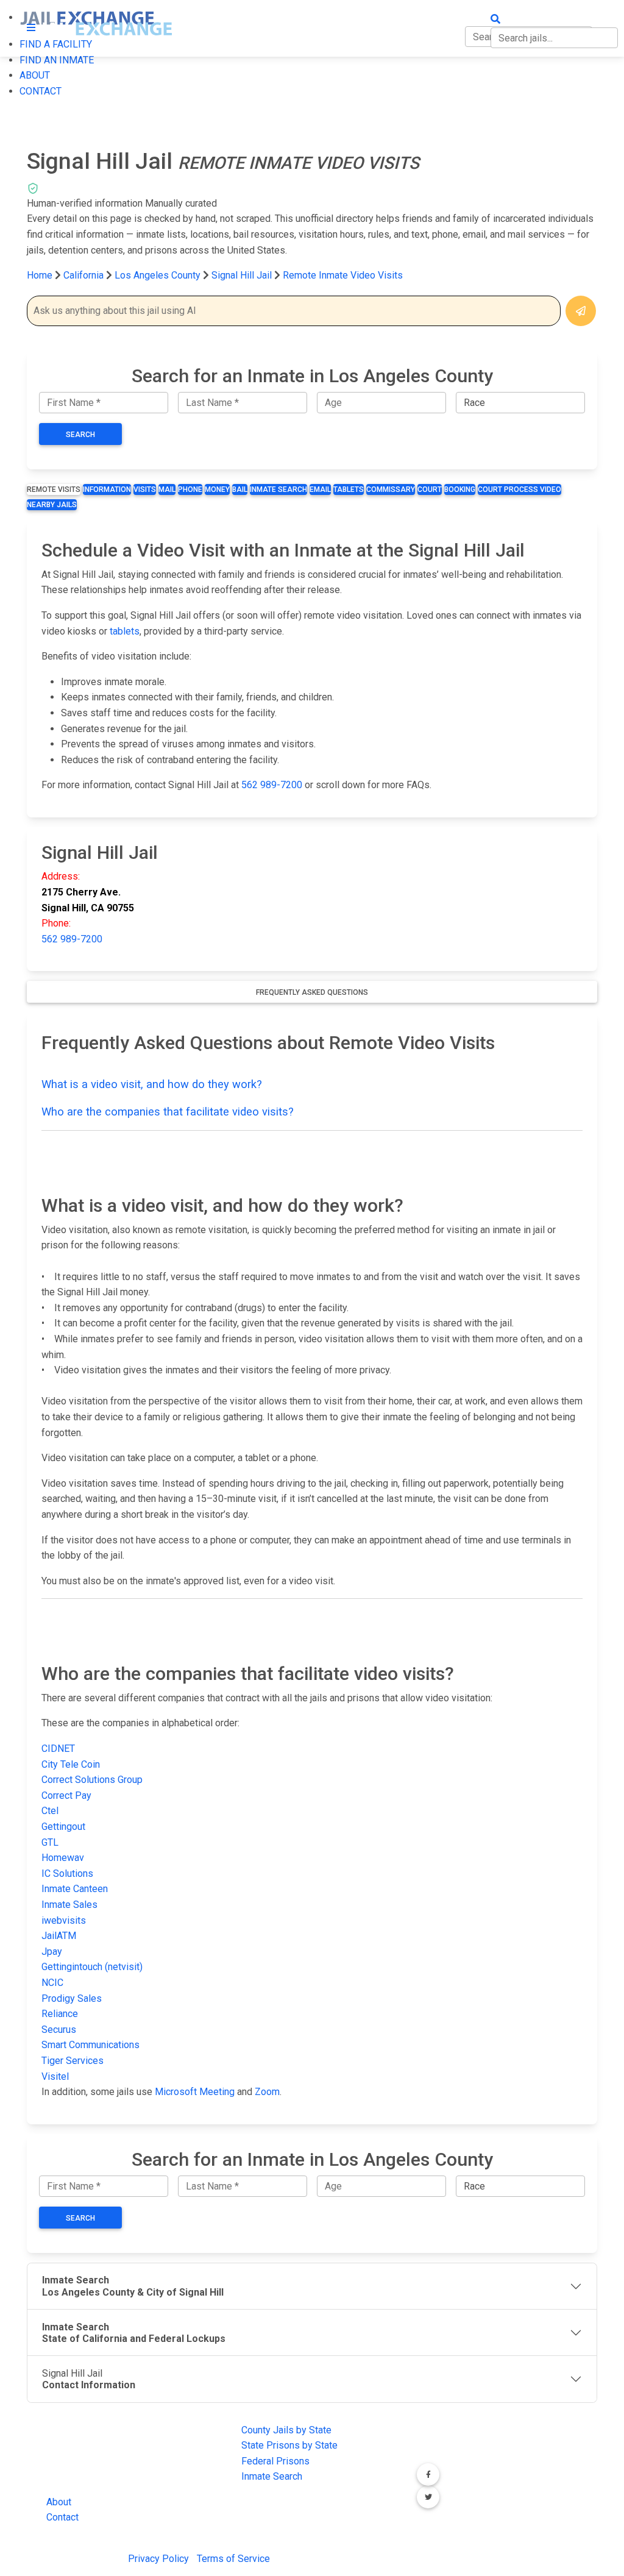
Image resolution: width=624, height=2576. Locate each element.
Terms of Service (233, 2559)
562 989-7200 (272, 785)
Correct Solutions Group (92, 1780)
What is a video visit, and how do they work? (152, 1084)
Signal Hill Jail (242, 275)
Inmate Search (278, 489)
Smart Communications (90, 2045)
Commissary (391, 489)
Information (107, 489)
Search (80, 435)
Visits (145, 489)
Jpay (52, 1952)
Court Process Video (519, 489)
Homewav (63, 1858)
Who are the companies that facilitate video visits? (168, 1112)
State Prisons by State (289, 2445)
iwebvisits (64, 1920)
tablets (125, 631)
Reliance (60, 2014)
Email (320, 489)
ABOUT (35, 75)
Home (40, 275)
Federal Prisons (275, 2461)
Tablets (349, 489)
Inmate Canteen (75, 1889)
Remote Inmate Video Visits (343, 275)
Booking (460, 489)
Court (430, 489)
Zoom (267, 2092)
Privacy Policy (158, 2559)
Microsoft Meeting (195, 2092)
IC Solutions (67, 1873)
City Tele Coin (71, 1764)
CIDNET (58, 1749)
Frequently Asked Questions (312, 992)
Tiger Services (73, 2061)
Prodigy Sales (72, 1998)
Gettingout (63, 1827)
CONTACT (41, 91)
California (83, 275)
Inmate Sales (69, 1905)
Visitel (55, 2076)
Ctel (50, 1811)
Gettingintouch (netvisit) (92, 1967)
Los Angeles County (159, 275)
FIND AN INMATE (57, 60)
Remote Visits (54, 489)
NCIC (52, 1983)
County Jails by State (286, 2430)
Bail (240, 489)
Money (217, 489)
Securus (59, 2030)
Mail (167, 489)
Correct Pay (66, 1795)
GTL (50, 1842)
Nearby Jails (52, 505)
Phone (190, 489)
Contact (62, 2517)
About (59, 2502)
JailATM (59, 1936)
